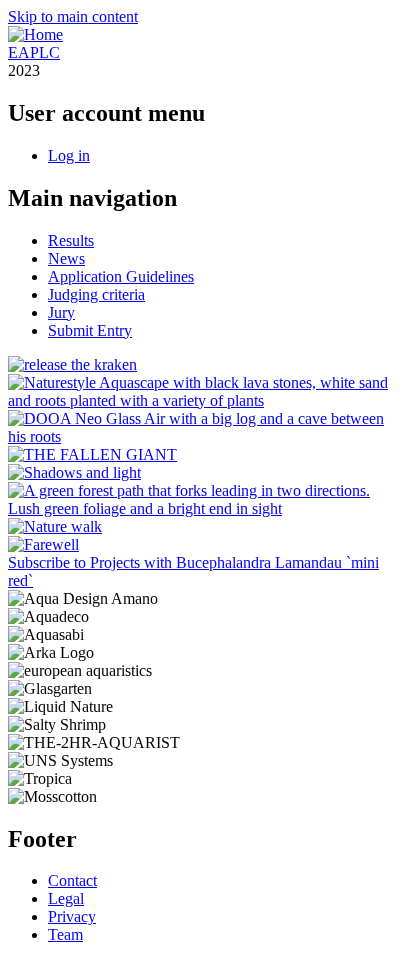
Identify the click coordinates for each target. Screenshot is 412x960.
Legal (66, 898)
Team (65, 934)
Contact (72, 880)
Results (71, 240)
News (66, 258)
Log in (69, 155)
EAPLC (34, 52)
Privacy (72, 916)
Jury (61, 312)
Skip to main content (73, 16)
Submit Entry (90, 330)
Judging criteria (96, 294)
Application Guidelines (121, 276)
